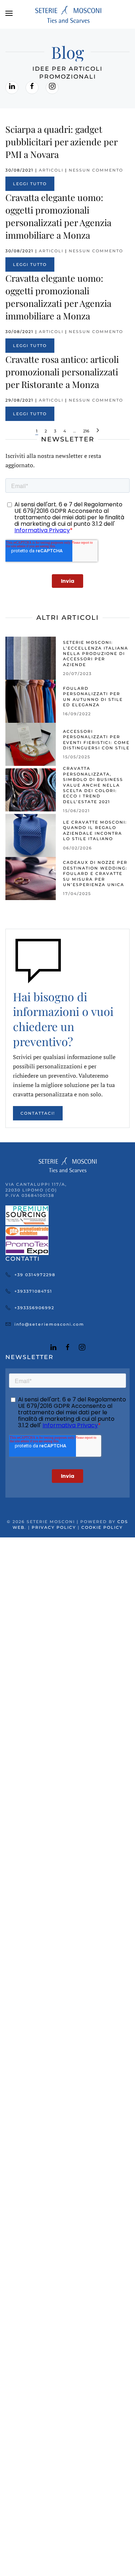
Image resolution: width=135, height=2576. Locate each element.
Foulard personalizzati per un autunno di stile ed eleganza (93, 697)
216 (86, 431)
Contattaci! (38, 1113)
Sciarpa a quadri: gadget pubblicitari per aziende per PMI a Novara (61, 142)
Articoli (51, 170)
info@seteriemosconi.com (49, 1324)
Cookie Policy (102, 1527)
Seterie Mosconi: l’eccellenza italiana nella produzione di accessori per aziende (96, 654)
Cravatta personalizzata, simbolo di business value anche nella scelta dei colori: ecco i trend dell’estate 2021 (93, 785)
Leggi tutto (30, 184)
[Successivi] (98, 432)
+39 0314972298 (35, 1275)
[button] (9, 14)
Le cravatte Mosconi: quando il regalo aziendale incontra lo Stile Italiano (95, 830)
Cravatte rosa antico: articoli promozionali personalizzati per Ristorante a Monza (62, 372)
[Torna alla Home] (68, 14)
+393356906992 (34, 1308)
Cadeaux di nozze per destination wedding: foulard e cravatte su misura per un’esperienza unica (95, 874)
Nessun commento (96, 170)
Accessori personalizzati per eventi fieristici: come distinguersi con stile (96, 740)
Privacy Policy (54, 1527)
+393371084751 (33, 1291)
